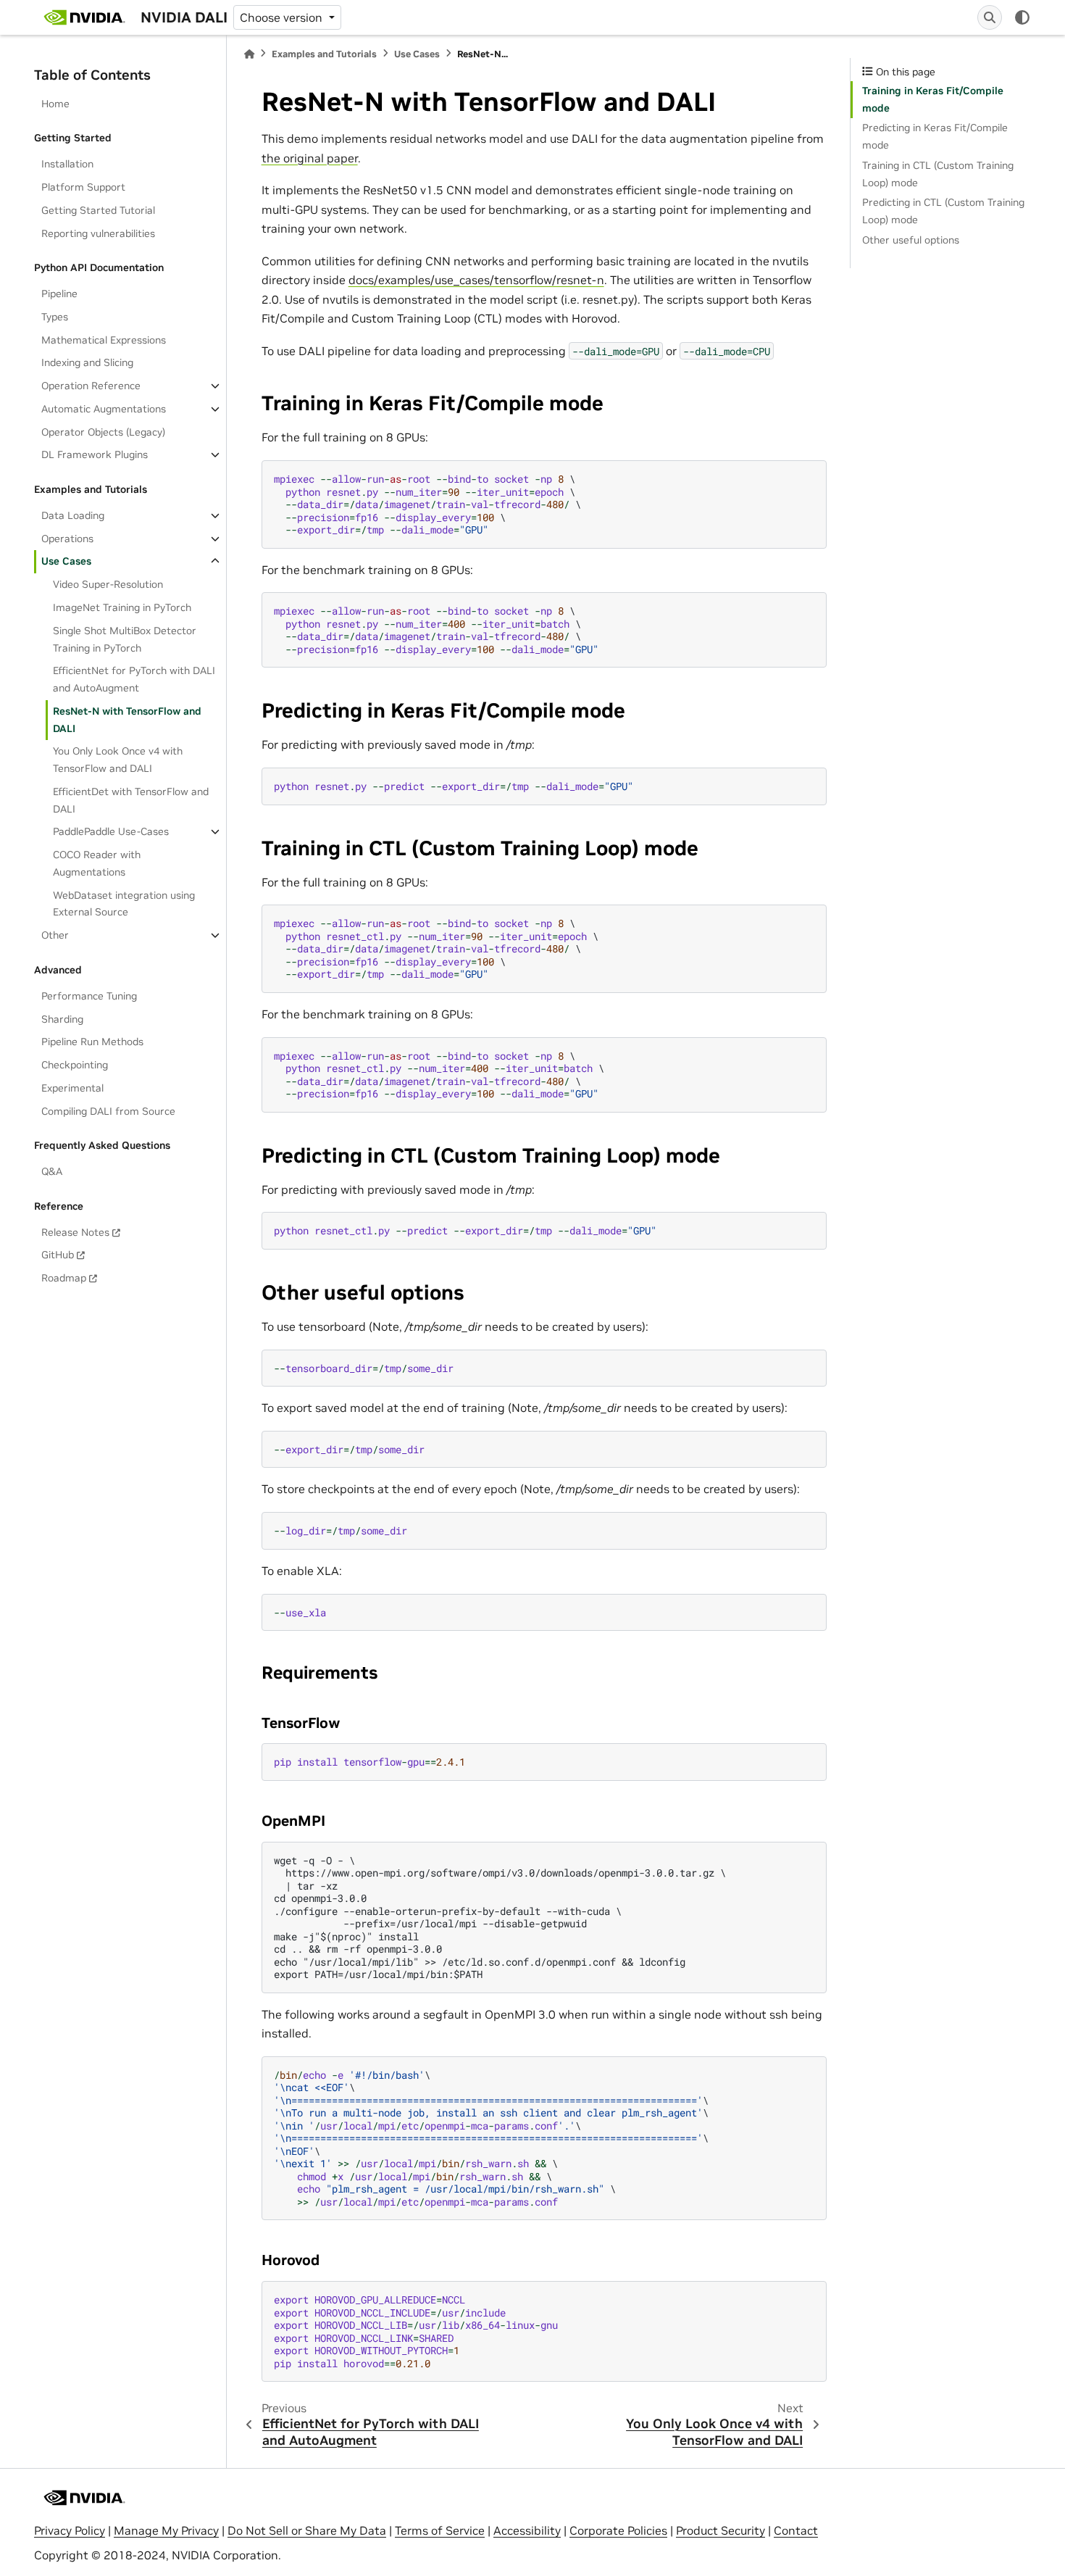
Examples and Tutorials (324, 54)
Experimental (72, 1088)
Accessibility (527, 2530)
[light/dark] (1022, 17)
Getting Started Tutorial (98, 210)
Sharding (62, 1019)
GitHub (58, 1255)
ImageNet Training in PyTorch (122, 607)
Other (55, 935)
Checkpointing (75, 1065)
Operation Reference (91, 386)
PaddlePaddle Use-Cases (111, 831)
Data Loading (73, 515)
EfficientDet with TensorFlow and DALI (131, 800)
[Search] (990, 17)
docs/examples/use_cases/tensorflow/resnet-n (476, 280)
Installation (67, 164)
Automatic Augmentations (104, 409)
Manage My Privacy (166, 2530)
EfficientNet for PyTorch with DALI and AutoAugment (134, 679)
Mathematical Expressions (104, 340)
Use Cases (66, 561)
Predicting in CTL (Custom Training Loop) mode (943, 211)
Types (55, 317)
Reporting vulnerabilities (98, 233)
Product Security (721, 2530)
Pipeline (59, 294)
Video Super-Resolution (108, 584)
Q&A (52, 1171)
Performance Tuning (89, 996)
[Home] (249, 54)
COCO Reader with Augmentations (97, 863)
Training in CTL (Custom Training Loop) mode (938, 174)
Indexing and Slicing (87, 362)
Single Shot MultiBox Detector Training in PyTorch (125, 639)
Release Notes (75, 1232)
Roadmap (64, 1278)
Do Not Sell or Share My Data (307, 2530)
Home (55, 104)
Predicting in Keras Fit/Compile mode (935, 136)
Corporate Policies (618, 2530)
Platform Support (83, 187)
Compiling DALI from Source (108, 1111)
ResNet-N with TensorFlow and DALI (127, 720)
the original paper (310, 158)
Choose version (283, 17)
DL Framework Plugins (95, 454)
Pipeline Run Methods (92, 1042)
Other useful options (911, 240)
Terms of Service (440, 2530)
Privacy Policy (70, 2530)
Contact (796, 2530)
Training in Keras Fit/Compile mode (933, 99)
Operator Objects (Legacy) (103, 432)
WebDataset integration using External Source (124, 904)
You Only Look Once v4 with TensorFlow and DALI (118, 760)
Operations (67, 539)
